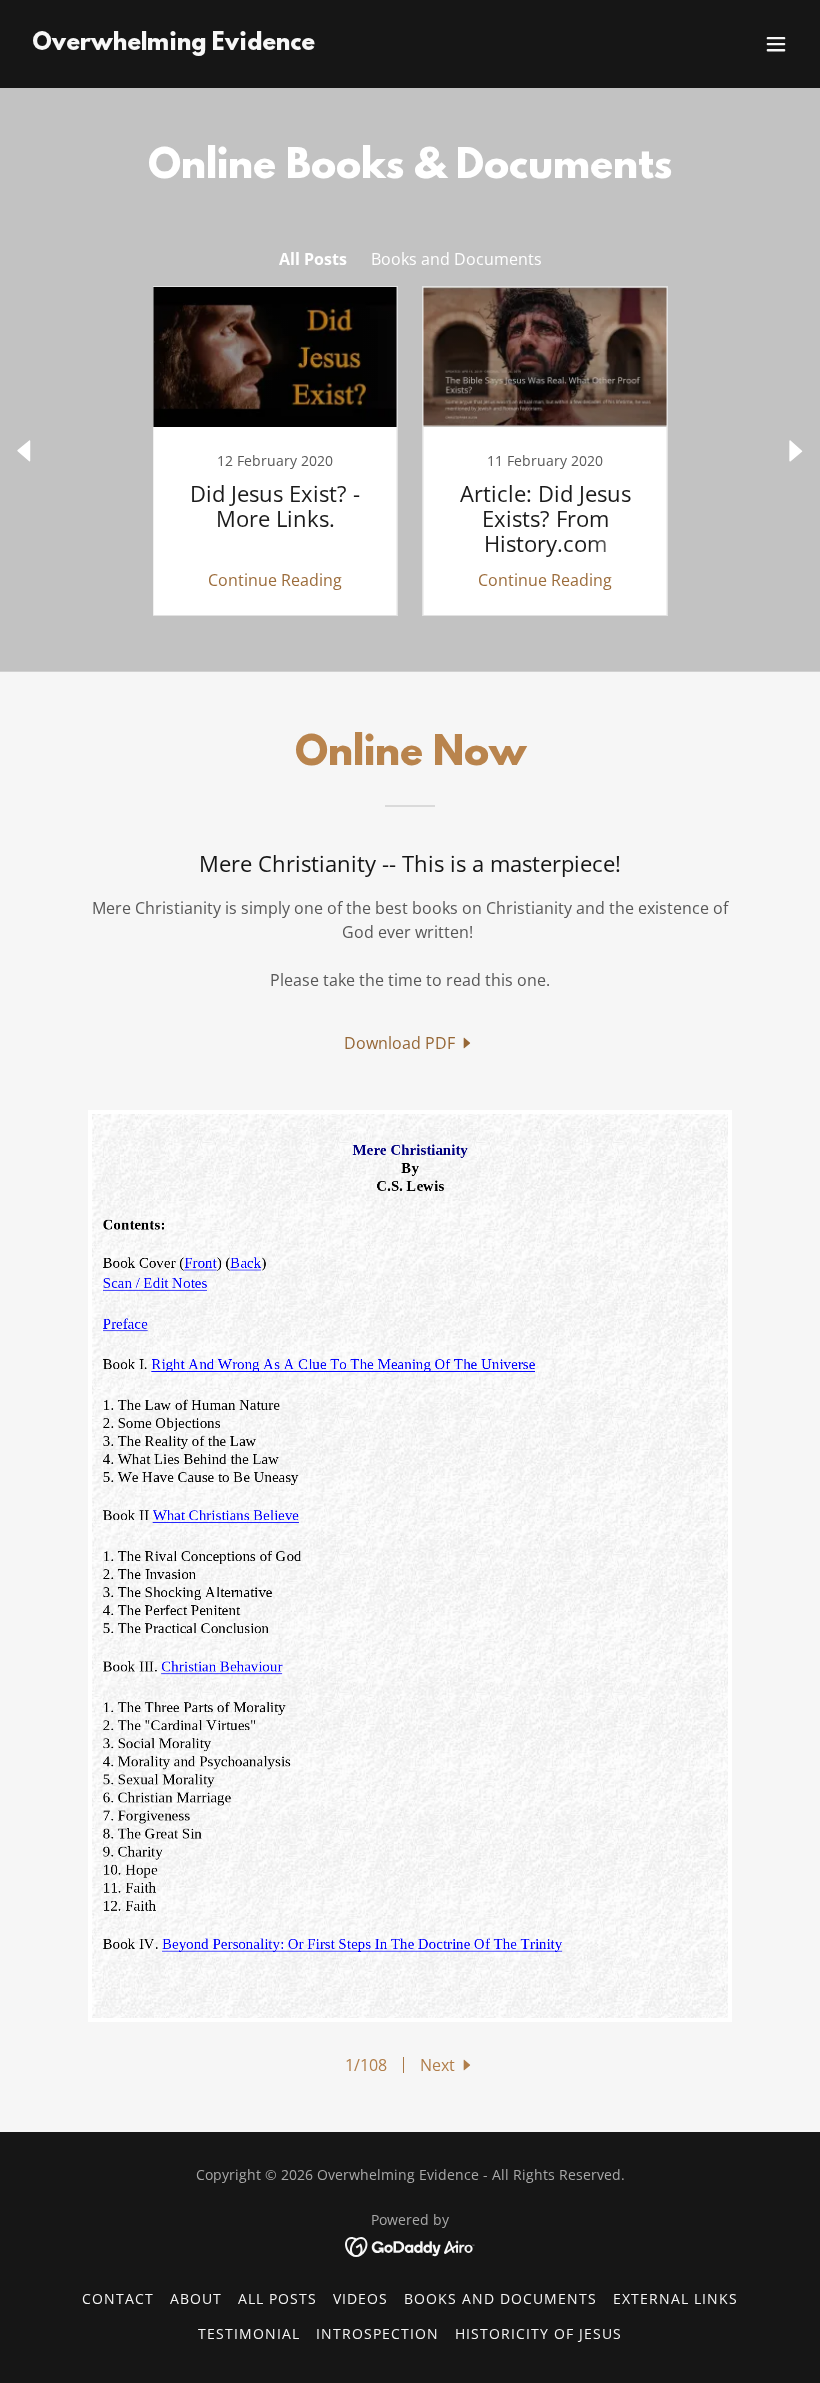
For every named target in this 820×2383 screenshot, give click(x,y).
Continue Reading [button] (275, 580)
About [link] (196, 2298)
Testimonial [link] (249, 2333)
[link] (173, 44)
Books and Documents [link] (456, 259)
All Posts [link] (313, 259)
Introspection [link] (377, 2333)
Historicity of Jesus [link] (538, 2333)
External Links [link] (675, 2298)
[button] (776, 44)
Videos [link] (360, 2298)
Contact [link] (118, 2298)
